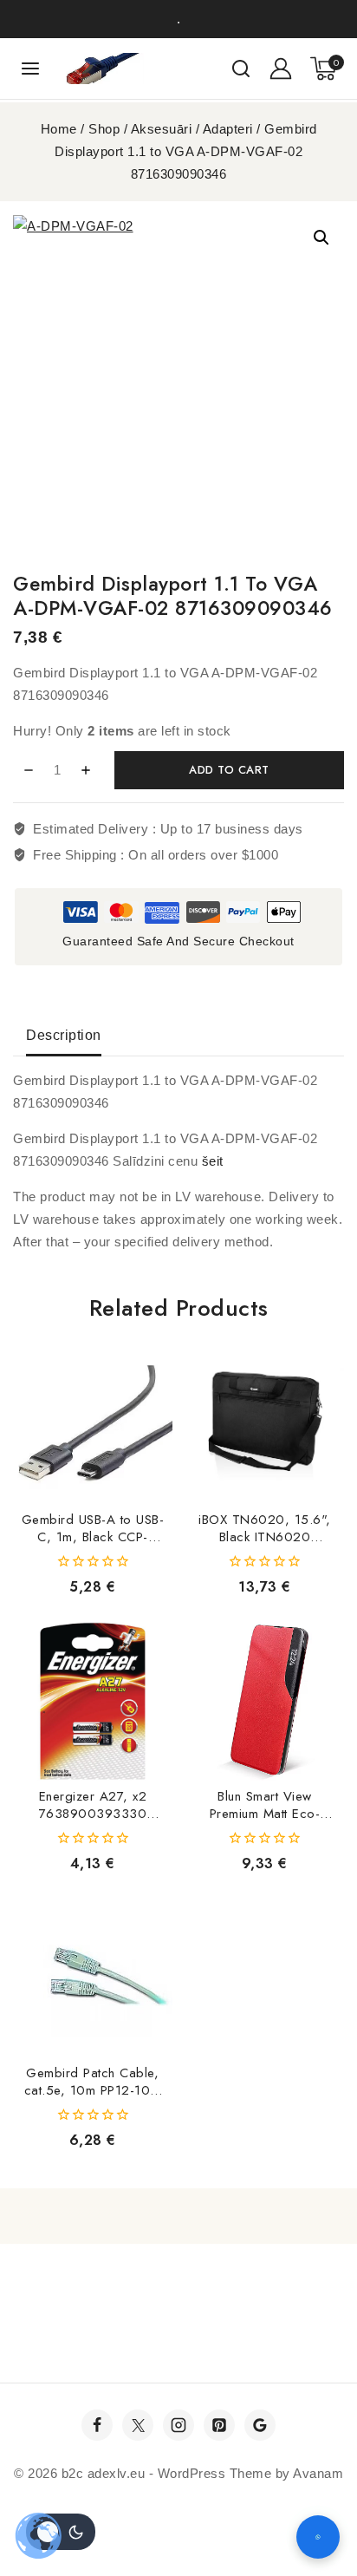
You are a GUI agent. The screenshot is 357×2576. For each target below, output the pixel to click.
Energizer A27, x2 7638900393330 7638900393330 (93, 1814)
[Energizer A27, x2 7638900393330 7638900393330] (93, 1702)
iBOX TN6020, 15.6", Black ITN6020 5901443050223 (265, 1537)
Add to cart (229, 770)
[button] (321, 238)
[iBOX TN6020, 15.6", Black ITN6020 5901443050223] (265, 1425)
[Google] (260, 2425)
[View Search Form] (241, 69)
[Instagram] (178, 2425)
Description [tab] (64, 1035)
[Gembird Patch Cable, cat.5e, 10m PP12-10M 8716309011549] (93, 1978)
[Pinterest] (219, 2425)
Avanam (318, 2473)
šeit (213, 1161)
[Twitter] (138, 2425)
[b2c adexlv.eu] (105, 69)
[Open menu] (31, 68)
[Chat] (318, 2537)
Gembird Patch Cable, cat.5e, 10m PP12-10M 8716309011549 (93, 2090)
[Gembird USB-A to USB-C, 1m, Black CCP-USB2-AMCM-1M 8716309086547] (93, 1425)
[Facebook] (97, 2425)
